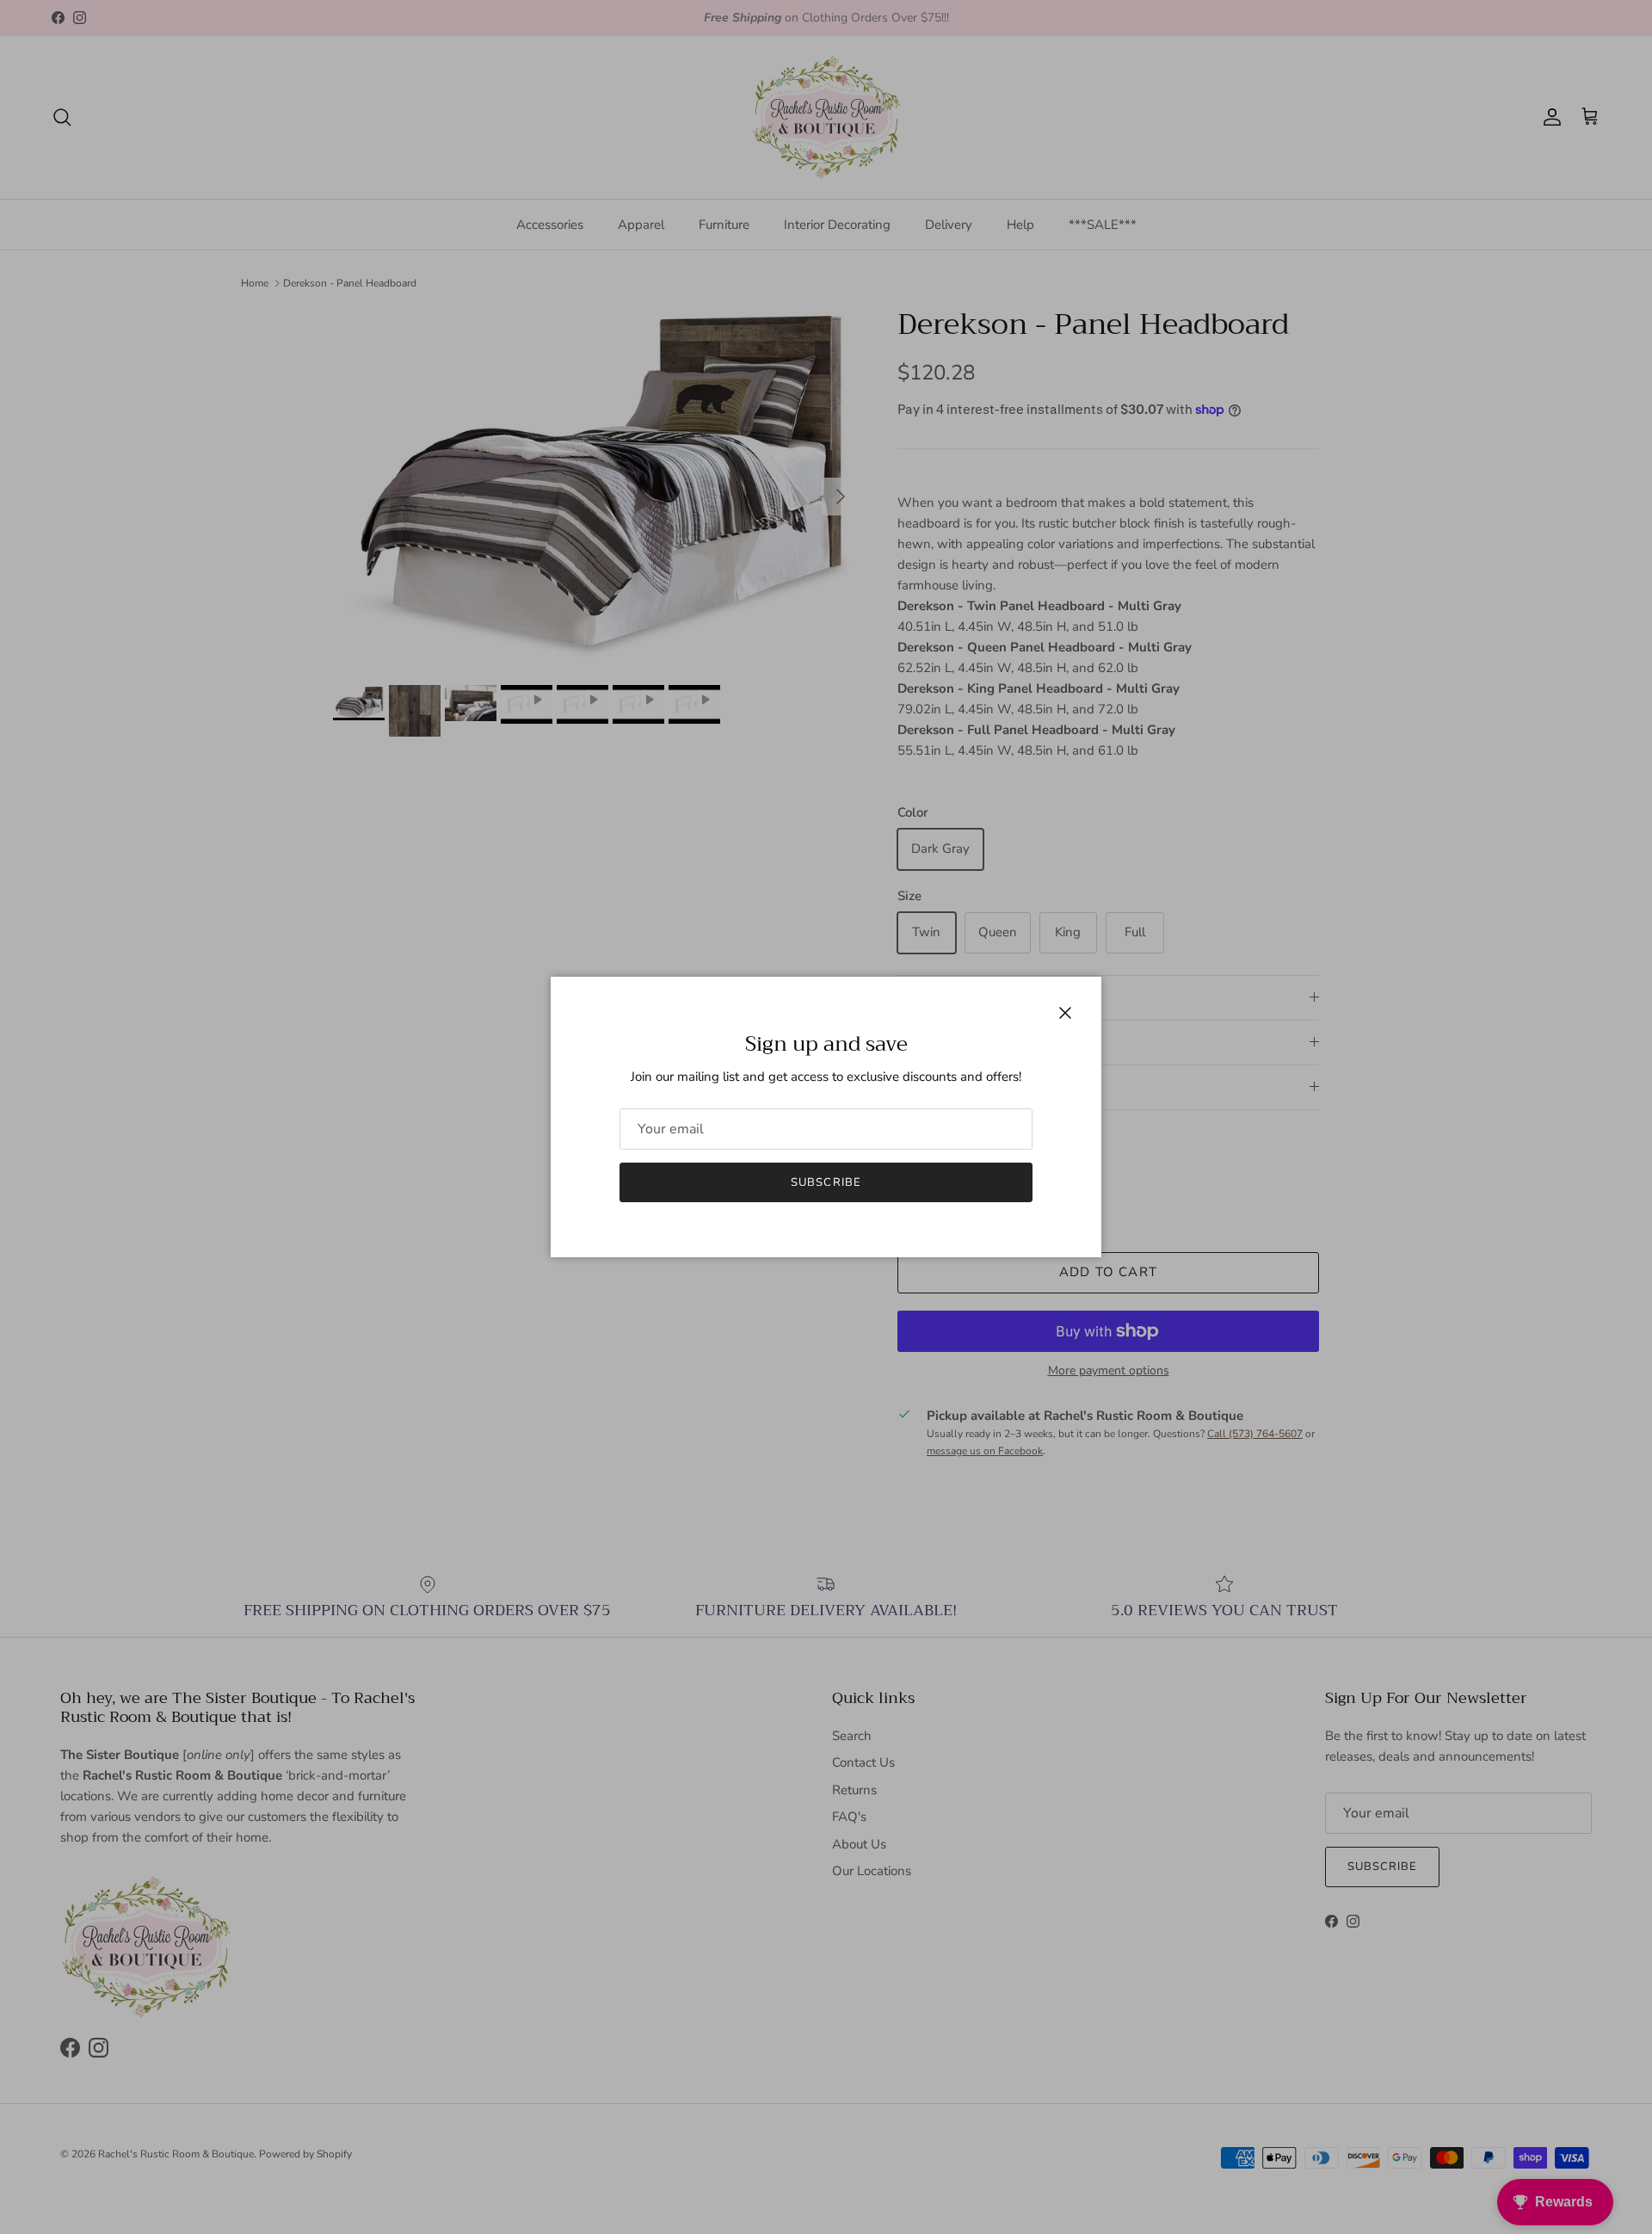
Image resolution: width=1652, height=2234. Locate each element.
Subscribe (826, 1182)
